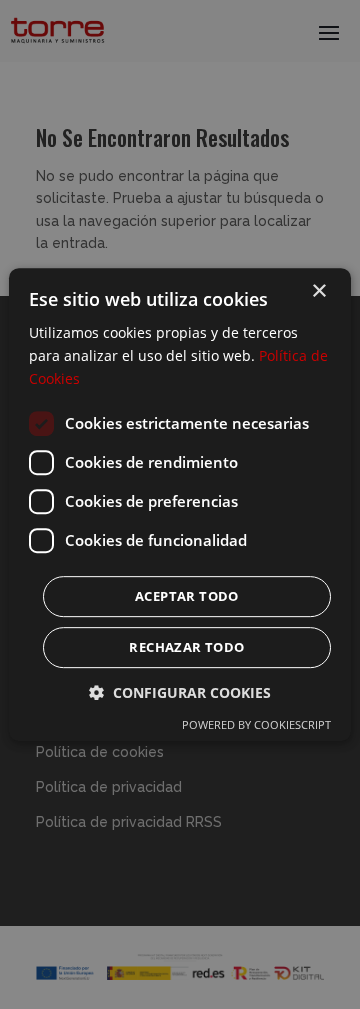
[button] (180, 692)
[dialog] (180, 504)
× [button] (318, 291)
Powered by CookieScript (256, 724)
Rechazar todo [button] (186, 647)
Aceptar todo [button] (187, 596)
